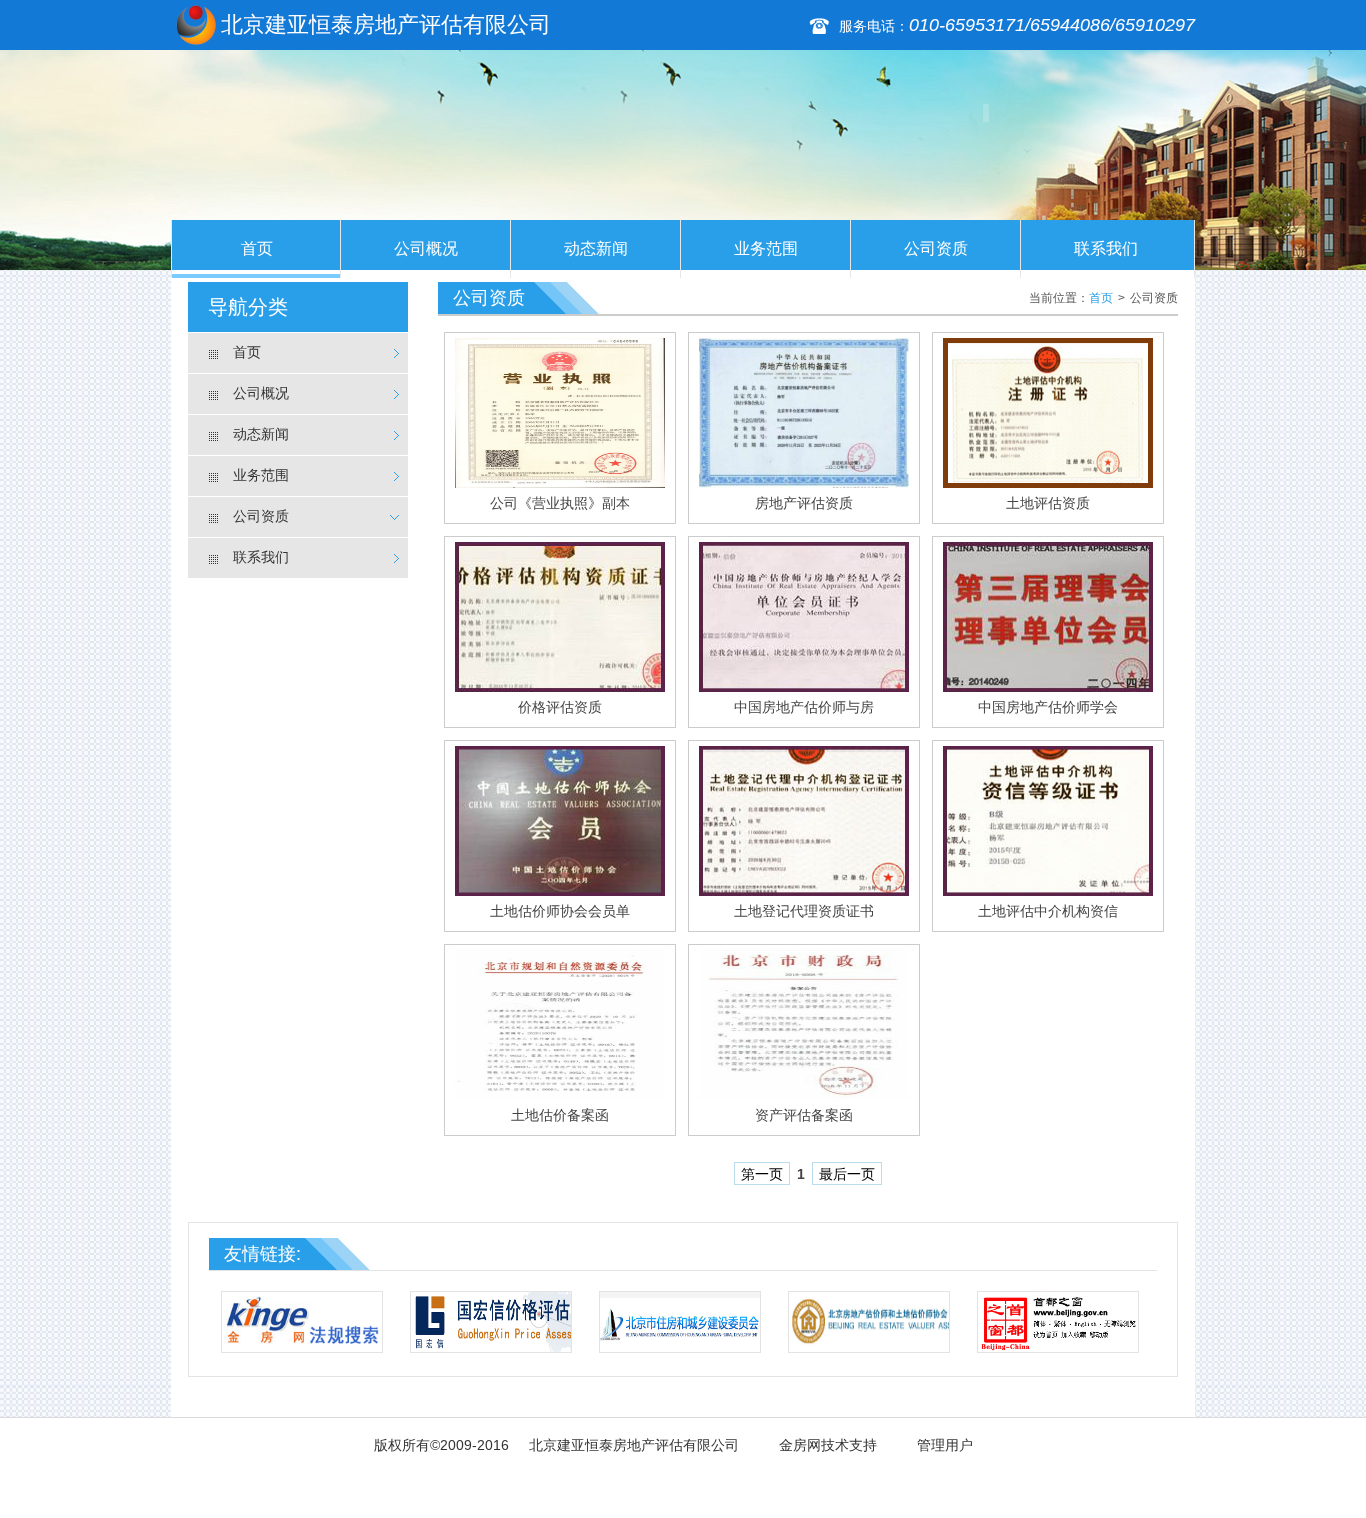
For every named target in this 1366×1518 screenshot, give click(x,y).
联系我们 (1106, 248)
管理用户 (945, 1445)
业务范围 (766, 248)
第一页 (762, 1174)
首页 (257, 248)
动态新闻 (596, 248)
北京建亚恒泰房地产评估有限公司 (634, 1445)
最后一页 (847, 1174)
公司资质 (936, 248)
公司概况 (426, 248)
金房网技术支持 (828, 1445)
